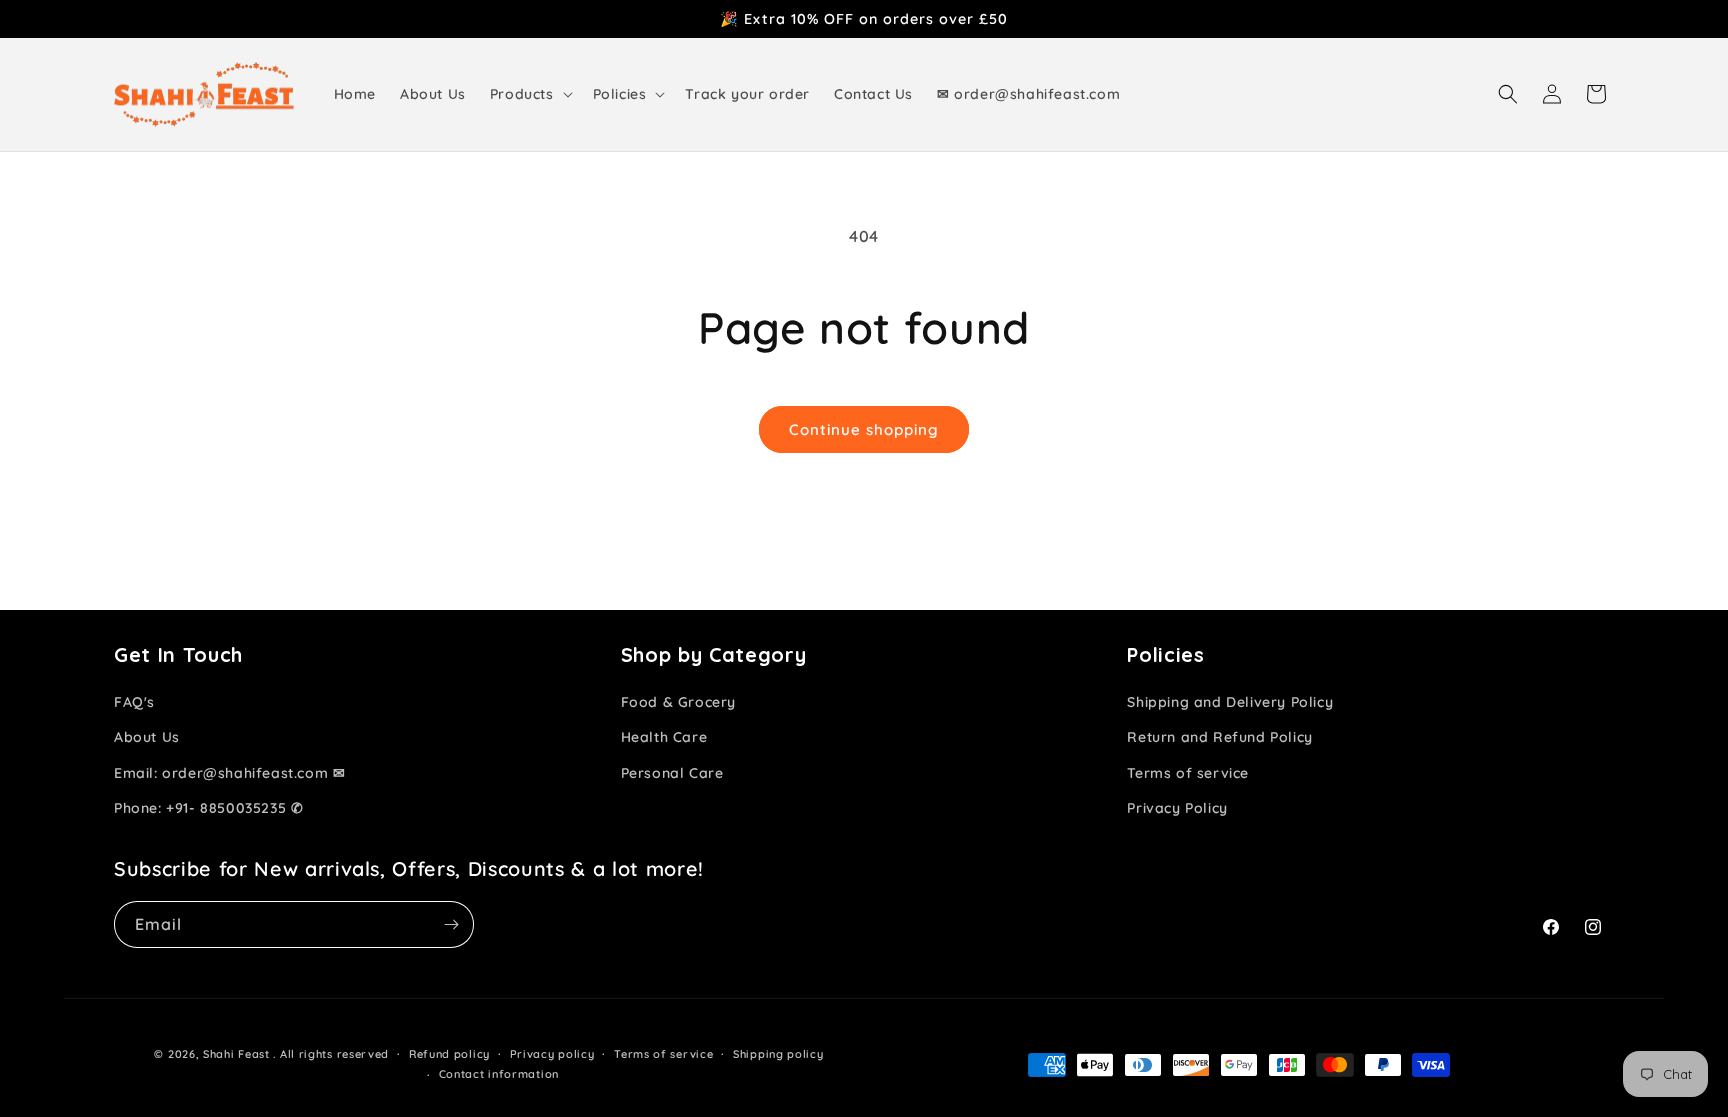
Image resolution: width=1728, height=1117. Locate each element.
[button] (529, 94)
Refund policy (449, 1054)
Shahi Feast (236, 1054)
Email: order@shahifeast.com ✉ (229, 773)
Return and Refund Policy (1219, 737)
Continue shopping (864, 429)
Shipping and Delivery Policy (1230, 702)
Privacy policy (552, 1054)
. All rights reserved (331, 1054)
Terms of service (1188, 773)
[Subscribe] (451, 924)
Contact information (499, 1074)
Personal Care (672, 773)
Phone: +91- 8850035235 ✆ (208, 808)
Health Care (664, 737)
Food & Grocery (678, 702)
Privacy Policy (1177, 808)
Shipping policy (778, 1054)
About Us (147, 737)
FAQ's (134, 702)
